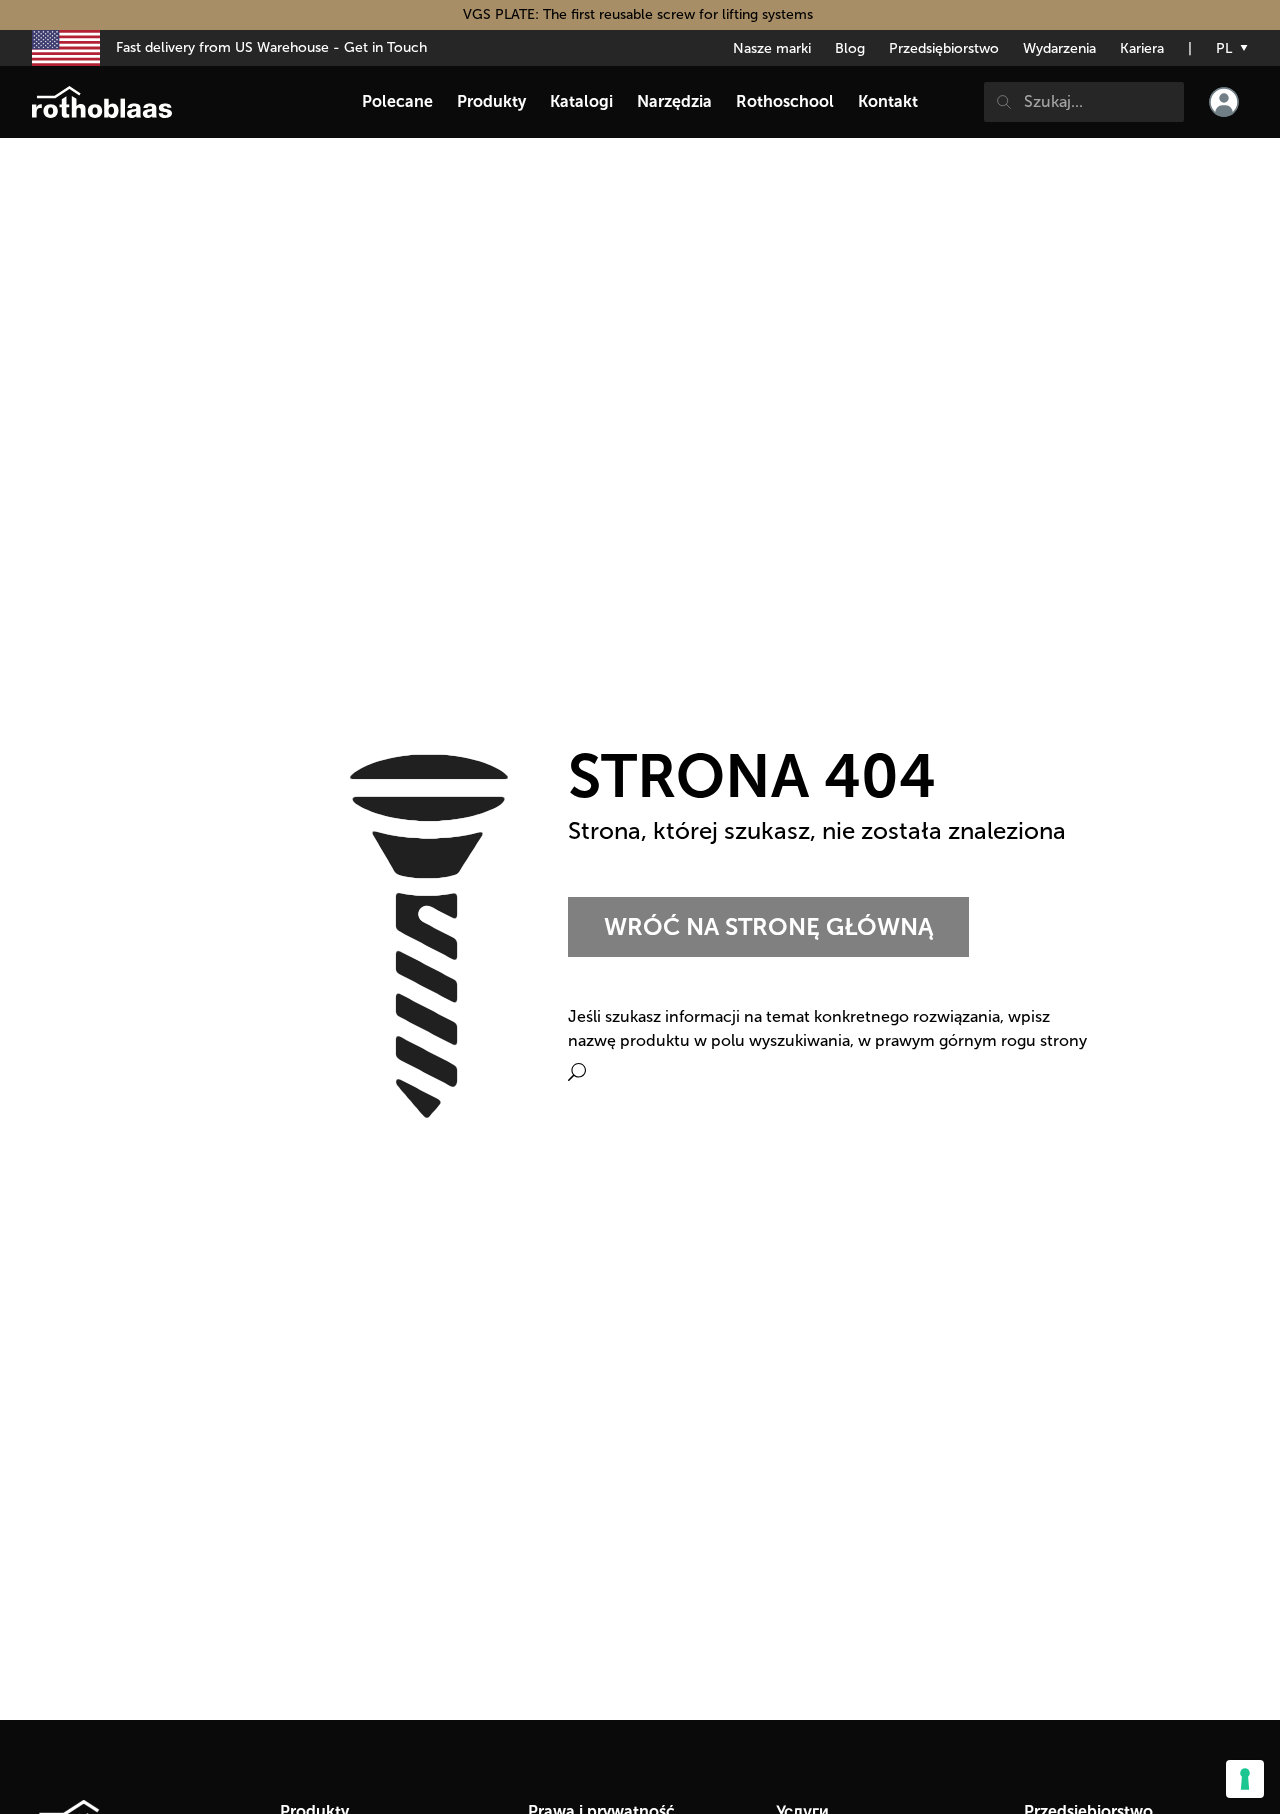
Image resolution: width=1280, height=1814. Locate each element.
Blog (850, 48)
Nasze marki (772, 48)
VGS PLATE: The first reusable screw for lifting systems (640, 14)
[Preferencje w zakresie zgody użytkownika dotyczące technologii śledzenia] (1245, 1779)
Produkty (491, 101)
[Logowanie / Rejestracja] (1224, 102)
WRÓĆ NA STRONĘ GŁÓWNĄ (768, 926)
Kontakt (888, 101)
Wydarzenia (1059, 48)
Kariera (1142, 48)
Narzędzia (674, 101)
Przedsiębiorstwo (944, 48)
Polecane (397, 101)
